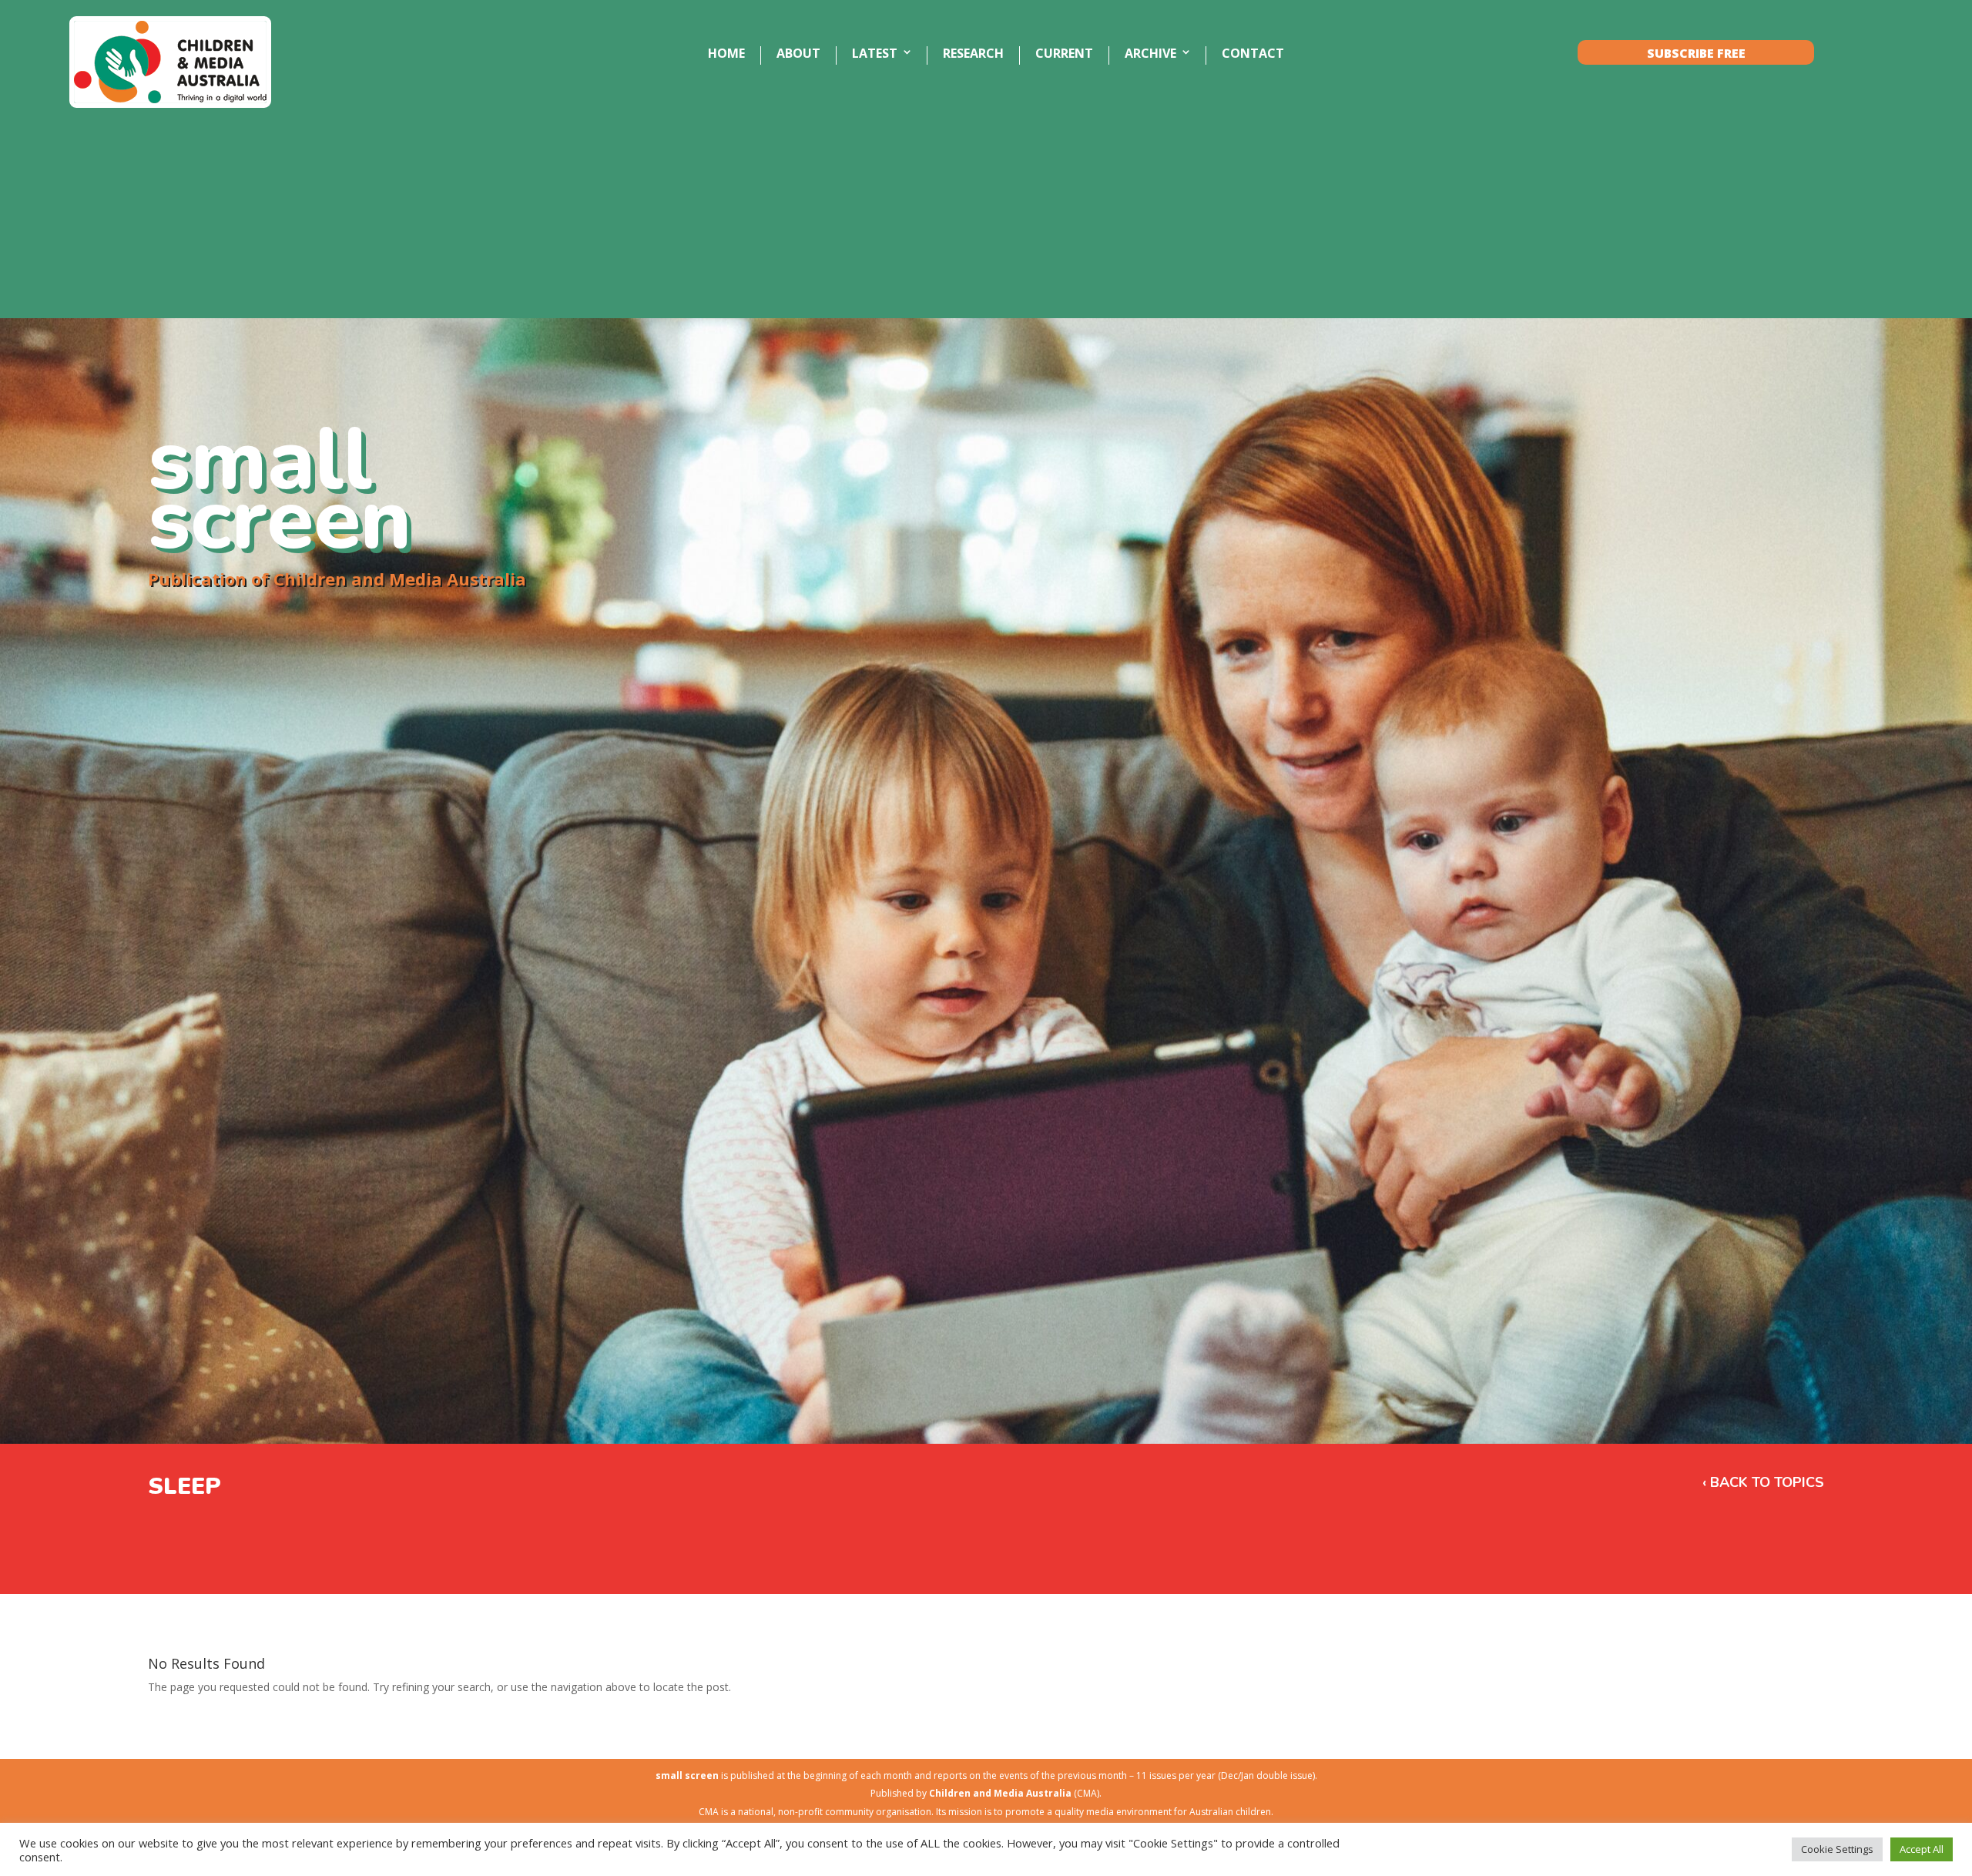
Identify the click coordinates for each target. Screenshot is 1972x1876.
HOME (726, 54)
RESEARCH (973, 54)
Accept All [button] (1922, 1849)
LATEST (875, 54)
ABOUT (798, 54)
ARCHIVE (1150, 54)
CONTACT (1253, 54)
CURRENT (1064, 54)
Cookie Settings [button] (1837, 1849)
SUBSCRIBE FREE (1696, 54)
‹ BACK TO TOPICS (1763, 1482)
